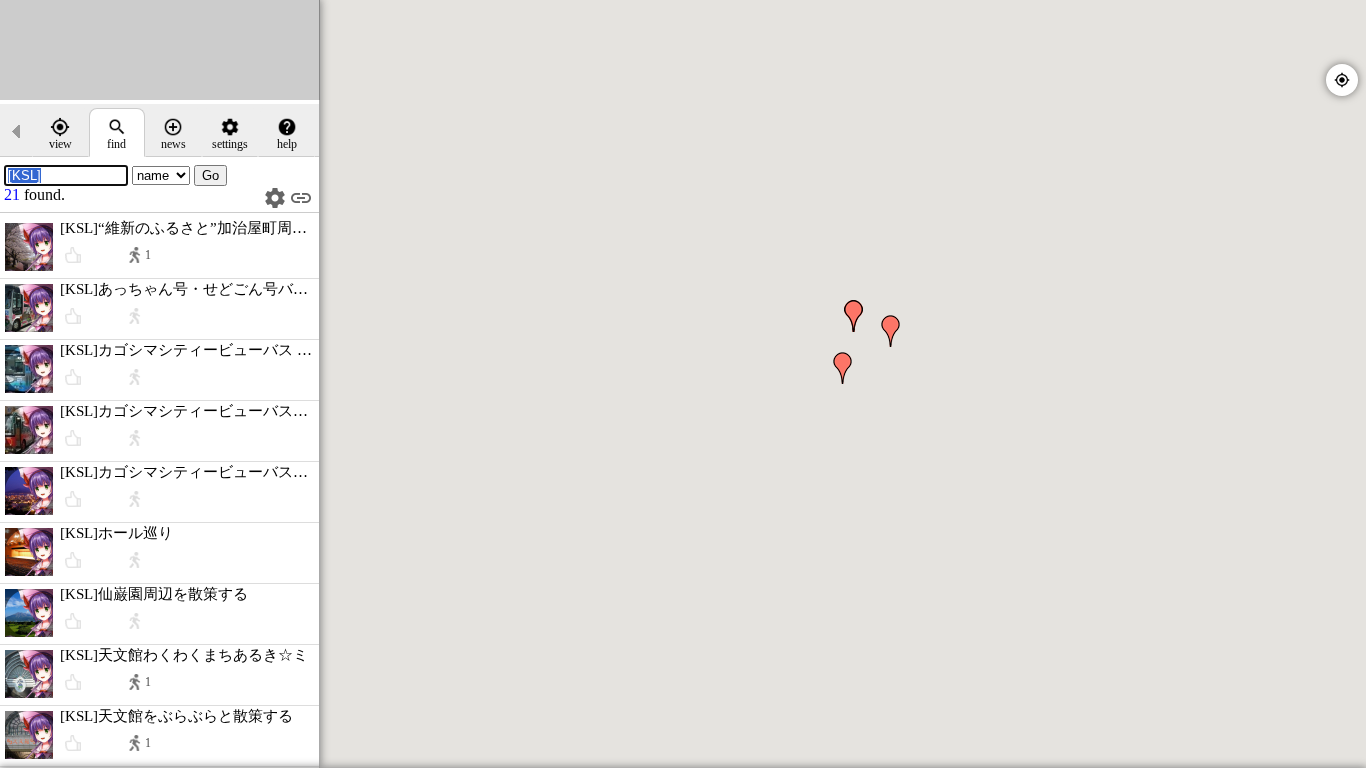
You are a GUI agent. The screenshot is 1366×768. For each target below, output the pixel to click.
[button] (843, 368)
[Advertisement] (160, 50)
